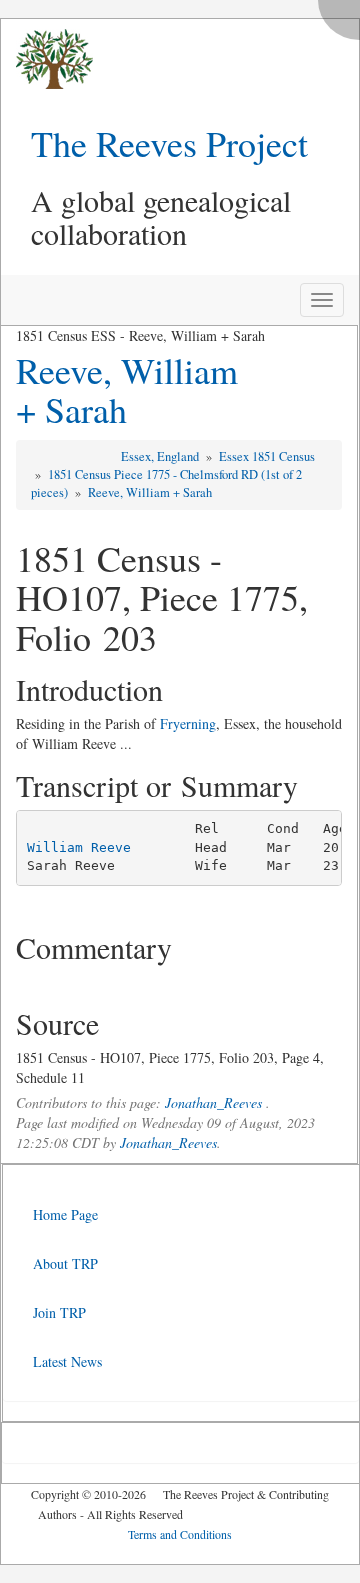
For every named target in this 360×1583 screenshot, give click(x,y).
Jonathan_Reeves (213, 1102)
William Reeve (79, 847)
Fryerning (188, 723)
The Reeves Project (169, 143)
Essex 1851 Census (267, 456)
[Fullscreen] (344, 14)
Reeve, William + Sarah (127, 390)
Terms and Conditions (180, 1534)
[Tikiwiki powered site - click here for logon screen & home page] (47, 59)
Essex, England (161, 456)
